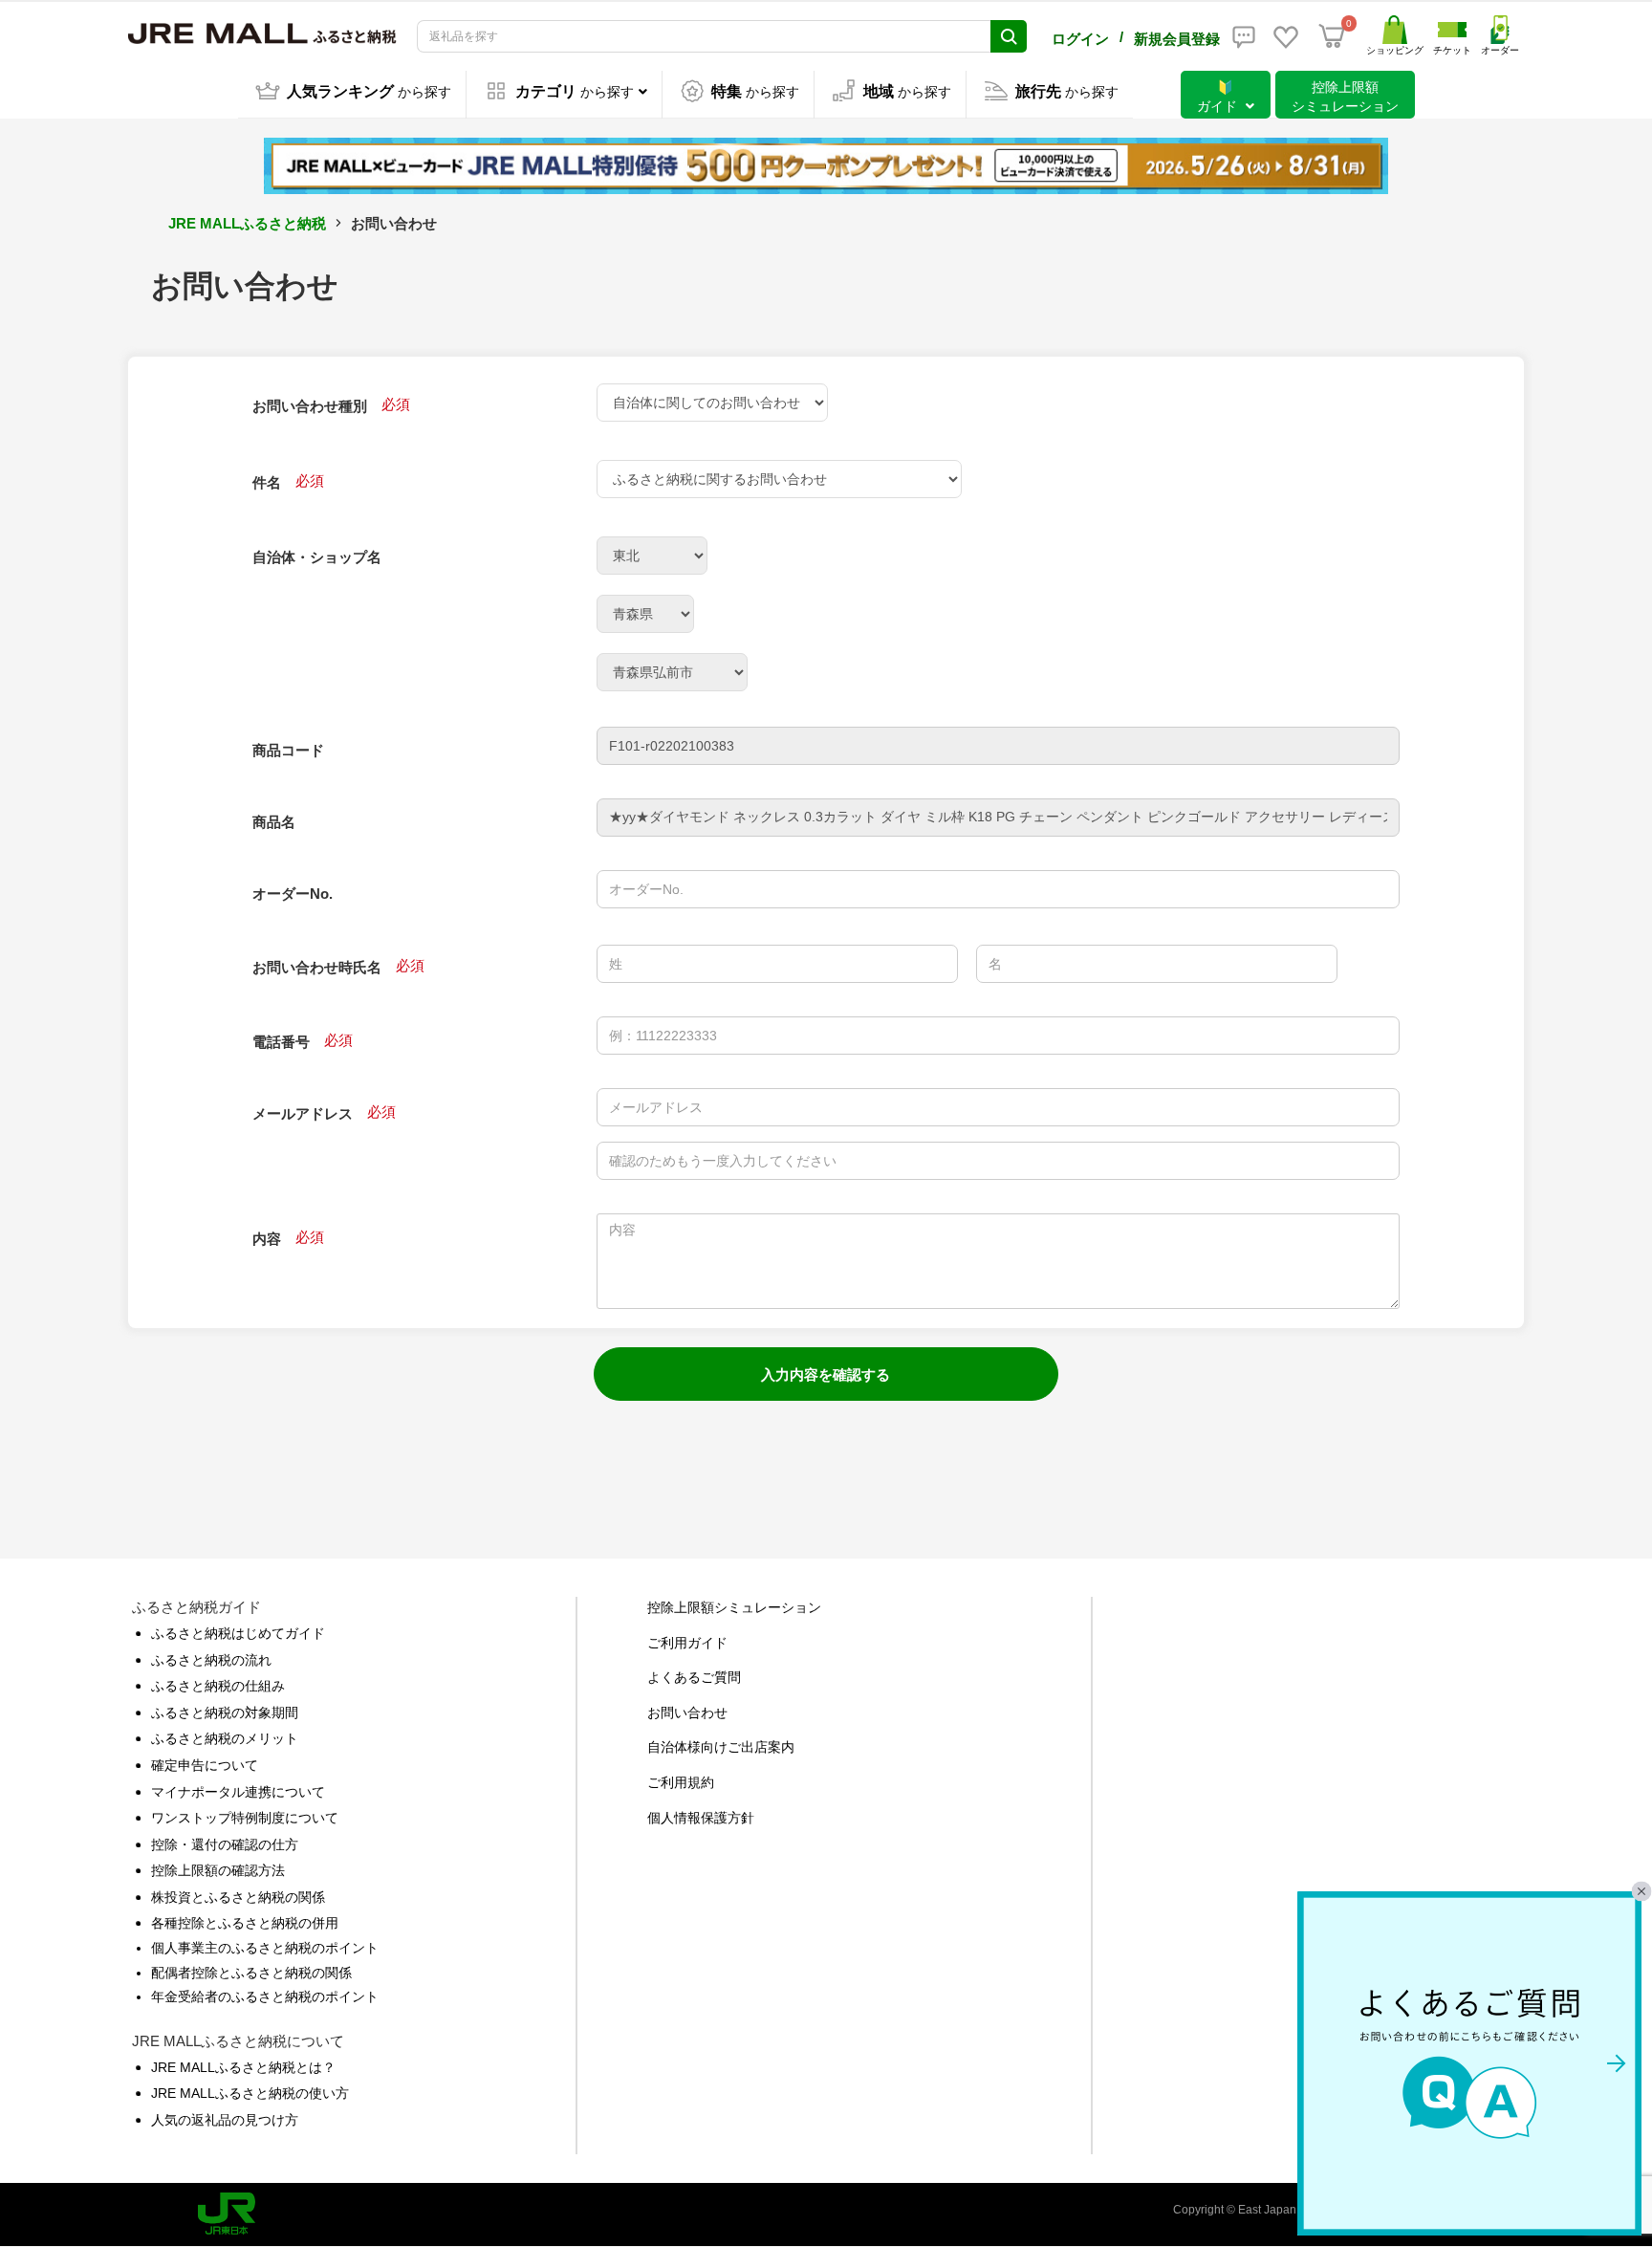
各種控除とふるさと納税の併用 (245, 1923)
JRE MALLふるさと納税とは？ (243, 2067)
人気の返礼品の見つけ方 (225, 2120)
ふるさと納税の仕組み (218, 1686)
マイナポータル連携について (238, 1792)
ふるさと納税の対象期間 (225, 1713)
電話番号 (281, 1042)
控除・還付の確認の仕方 (225, 1844)
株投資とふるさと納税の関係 (238, 1897)
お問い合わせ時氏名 (317, 967)
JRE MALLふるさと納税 (247, 223)
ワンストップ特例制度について (245, 1818)
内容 (267, 1239)
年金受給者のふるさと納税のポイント (265, 1996)
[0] (1332, 36)
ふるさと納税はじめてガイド (238, 1633)
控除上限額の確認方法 (218, 1870)
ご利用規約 (681, 1782)
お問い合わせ (687, 1713)
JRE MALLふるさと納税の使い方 (250, 2093)
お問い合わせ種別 (310, 406)
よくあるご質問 (694, 1677)
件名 (267, 482)
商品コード (288, 750)
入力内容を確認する (826, 1374)
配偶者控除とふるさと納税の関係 (251, 1973)
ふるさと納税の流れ (211, 1660)
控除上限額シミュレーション (734, 1607)
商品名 (274, 822)
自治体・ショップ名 (317, 557)
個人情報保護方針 (701, 1818)
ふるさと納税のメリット (225, 1738)
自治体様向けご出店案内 (721, 1747)
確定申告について (205, 1765)
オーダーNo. (293, 894)
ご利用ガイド (687, 1643)
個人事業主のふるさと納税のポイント (265, 1948)
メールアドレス (303, 1113)
